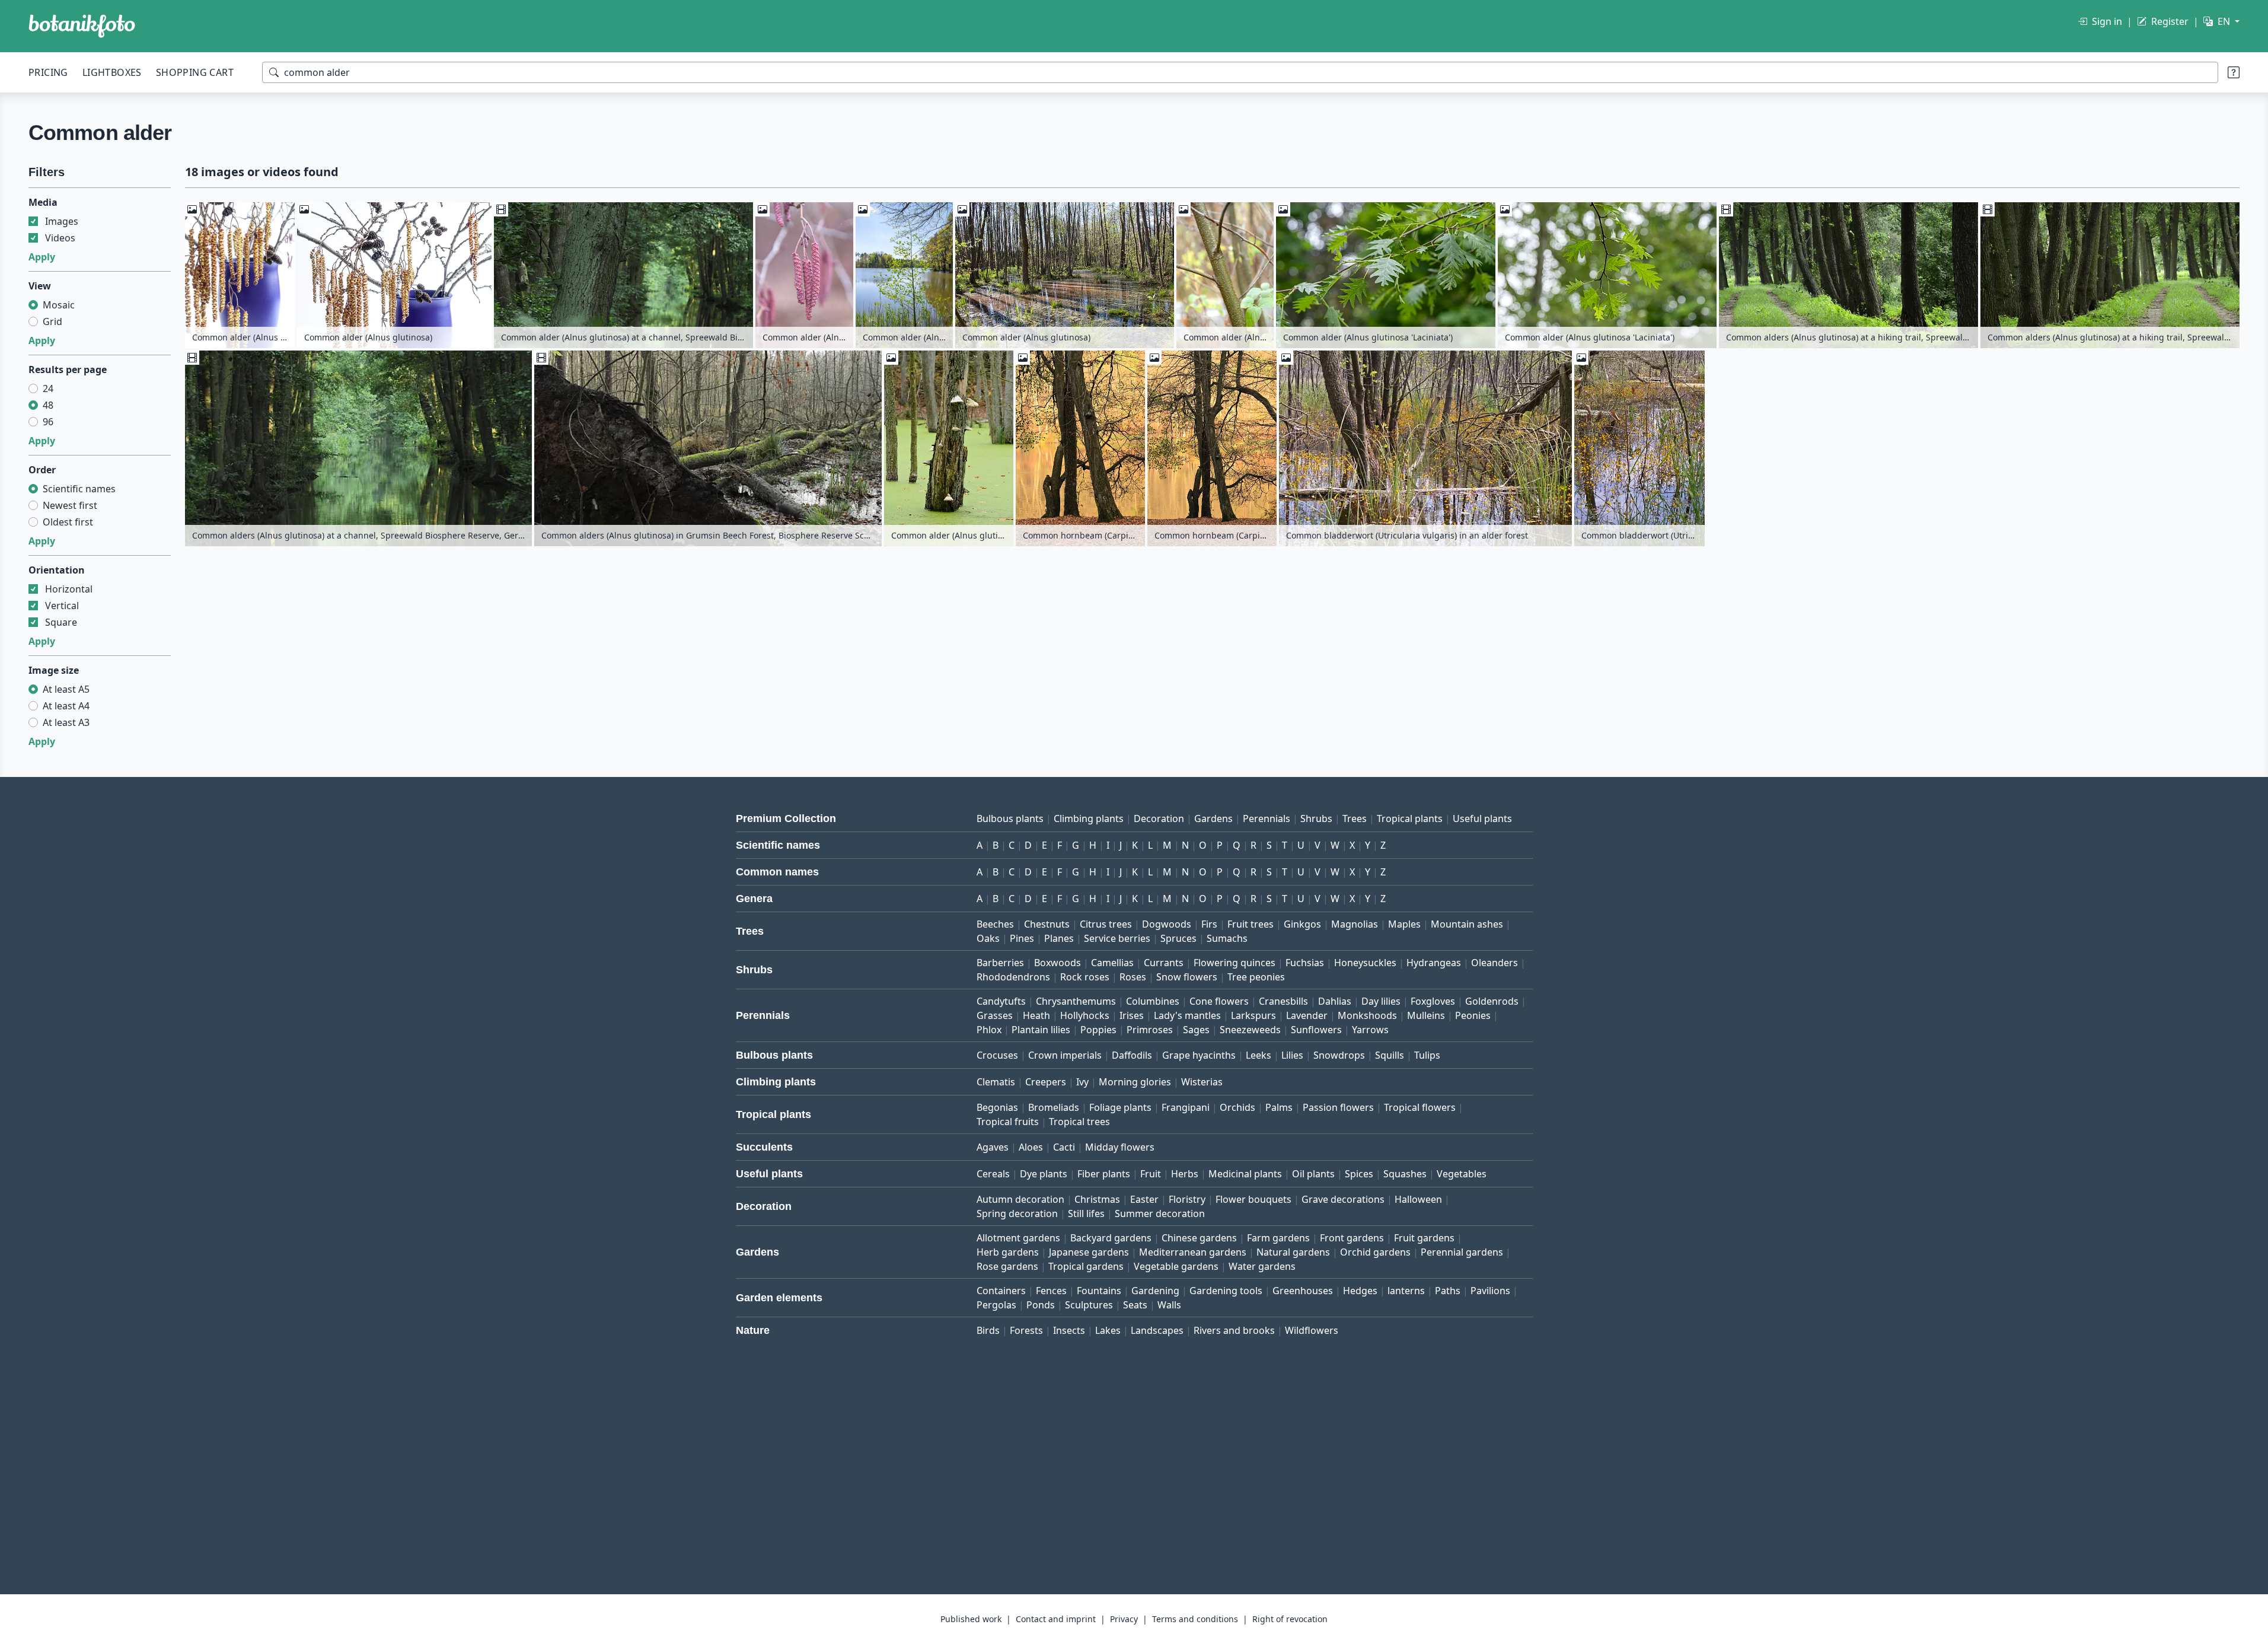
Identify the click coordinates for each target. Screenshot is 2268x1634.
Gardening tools (1226, 1291)
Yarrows (1370, 1030)
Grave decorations (1343, 1199)
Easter (1144, 1199)
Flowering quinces (1235, 963)
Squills (1390, 1055)
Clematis (996, 1082)
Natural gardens (1293, 1252)
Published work (971, 1619)
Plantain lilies (1041, 1030)
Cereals (993, 1174)
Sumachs (1227, 938)
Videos (60, 238)
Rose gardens (1007, 1266)
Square (61, 622)
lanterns (1406, 1291)
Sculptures (1089, 1305)
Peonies (1473, 1015)
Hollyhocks (1085, 1015)
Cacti (1064, 1147)
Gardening (1155, 1291)
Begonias (997, 1107)
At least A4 (66, 706)
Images (62, 221)
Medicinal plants (1245, 1174)
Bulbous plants (1010, 818)
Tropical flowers (1420, 1107)
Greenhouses (1303, 1291)
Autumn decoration (1020, 1199)
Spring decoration (1017, 1213)
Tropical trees (1079, 1122)
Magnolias (1355, 924)
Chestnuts (1047, 924)
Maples (1404, 924)
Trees (1355, 818)
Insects (1069, 1330)
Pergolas (996, 1305)
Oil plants (1313, 1174)
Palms (1279, 1107)
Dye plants (1044, 1174)
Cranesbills (1283, 1001)
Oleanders (1495, 963)
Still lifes (1086, 1213)
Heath (1036, 1015)
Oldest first (68, 522)
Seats (1135, 1305)
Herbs (1185, 1174)
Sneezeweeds (1250, 1030)
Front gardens (1352, 1238)
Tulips (1427, 1055)
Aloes (1031, 1147)
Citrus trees (1106, 924)
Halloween (1418, 1199)
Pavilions (1490, 1291)
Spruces (1178, 938)
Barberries (1000, 963)
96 (48, 422)
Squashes (1405, 1174)
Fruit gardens (1424, 1238)
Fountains (1099, 1291)
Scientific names (79, 489)
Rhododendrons (1013, 977)
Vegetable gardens (1176, 1266)
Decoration (1159, 818)
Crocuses (997, 1055)
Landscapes (1157, 1330)
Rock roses (1085, 977)
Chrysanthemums (1076, 1001)
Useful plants (1482, 818)
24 (48, 388)
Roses (1133, 977)
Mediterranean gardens (1193, 1252)
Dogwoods (1167, 924)
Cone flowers (1219, 1001)
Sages (1196, 1030)
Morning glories (1135, 1082)
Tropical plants (1410, 818)
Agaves (993, 1147)
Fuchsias (1305, 963)
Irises (1132, 1015)
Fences (1051, 1291)
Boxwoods (1058, 963)
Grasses (995, 1015)
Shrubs (1316, 818)
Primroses (1150, 1030)
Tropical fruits (1008, 1122)
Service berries (1117, 938)
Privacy (1124, 1619)
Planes (1059, 938)
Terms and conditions (1195, 1619)
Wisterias (1202, 1082)
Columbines (1153, 1001)
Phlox (989, 1030)
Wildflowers (1312, 1330)
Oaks (988, 938)
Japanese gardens (1089, 1252)
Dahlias (1335, 1001)
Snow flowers (1187, 977)
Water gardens (1262, 1266)
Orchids (1237, 1107)
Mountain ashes (1467, 924)
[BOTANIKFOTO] (82, 26)
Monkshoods (1367, 1015)
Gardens (1213, 818)
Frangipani (1186, 1107)
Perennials (1267, 818)
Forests (1026, 1330)
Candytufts (1001, 1001)
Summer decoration (1160, 1213)
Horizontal (69, 589)
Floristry (1187, 1199)
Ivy (1082, 1082)
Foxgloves (1433, 1001)
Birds (988, 1330)
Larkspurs (1253, 1015)
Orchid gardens (1375, 1252)
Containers (1001, 1291)
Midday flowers (1120, 1147)
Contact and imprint (1056, 1619)
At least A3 (66, 722)
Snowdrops (1339, 1055)
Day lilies (1381, 1001)
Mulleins (1426, 1015)
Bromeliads (1054, 1107)
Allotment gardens (1018, 1238)
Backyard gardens (1111, 1238)
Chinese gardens (1199, 1238)
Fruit (1151, 1174)
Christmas (1097, 1199)
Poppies (1098, 1030)
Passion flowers (1338, 1107)
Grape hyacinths (1199, 1055)
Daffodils (1132, 1055)
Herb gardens (1008, 1252)
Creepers (1046, 1082)
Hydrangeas (1434, 963)
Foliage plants (1120, 1107)
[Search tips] (2234, 72)
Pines (1022, 938)
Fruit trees (1251, 924)
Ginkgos (1302, 924)
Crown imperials (1065, 1055)
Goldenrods (1492, 1001)
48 (48, 405)
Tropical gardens (1086, 1266)
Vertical (62, 606)
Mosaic (59, 305)
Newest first (70, 505)
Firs (1209, 924)
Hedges (1360, 1291)
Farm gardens (1278, 1238)
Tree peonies (1256, 977)
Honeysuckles (1365, 963)
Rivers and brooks (1234, 1330)
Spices (1359, 1174)
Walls (1169, 1305)
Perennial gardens (1462, 1252)
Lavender (1307, 1015)
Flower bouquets (1253, 1199)
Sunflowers (1316, 1030)
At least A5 (66, 689)
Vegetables (1462, 1174)
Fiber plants (1104, 1174)
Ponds (1041, 1305)
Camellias (1112, 963)
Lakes (1108, 1330)
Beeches (995, 924)
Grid (52, 321)
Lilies (1292, 1055)
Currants (1164, 963)
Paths (1448, 1291)
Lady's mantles (1187, 1015)
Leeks (1259, 1055)
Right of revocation (1290, 1619)
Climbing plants (1089, 818)
